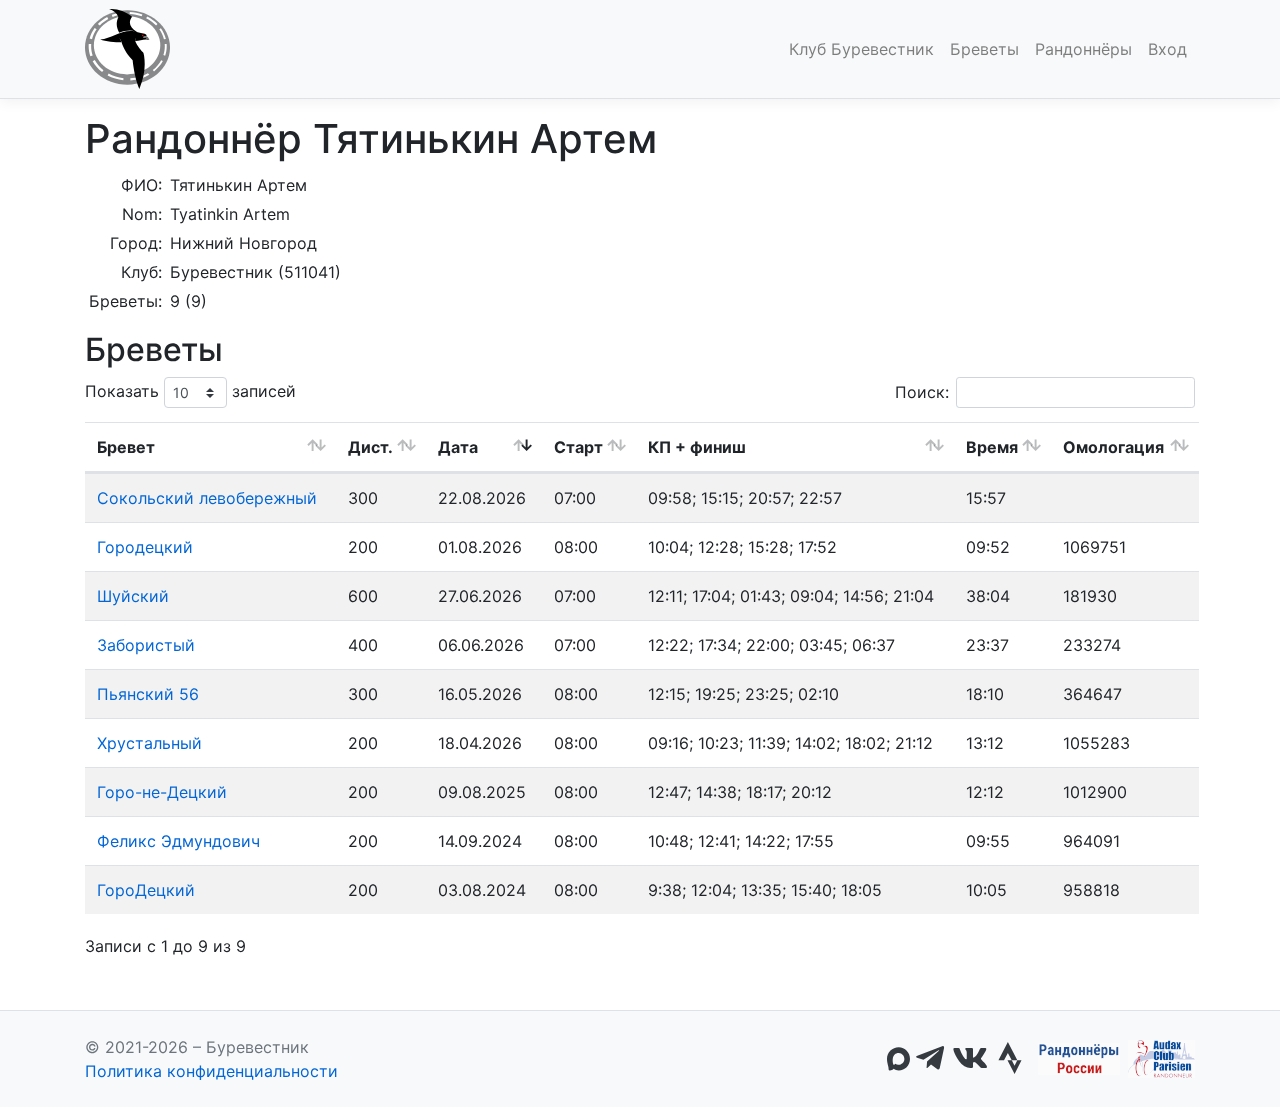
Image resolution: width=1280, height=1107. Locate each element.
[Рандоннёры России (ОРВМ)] (1079, 1059)
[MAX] (898, 1059)
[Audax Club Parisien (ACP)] (1161, 1059)
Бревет (126, 447)
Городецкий (145, 547)
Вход (1167, 49)
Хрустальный (149, 743)
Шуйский (133, 596)
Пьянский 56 (148, 694)
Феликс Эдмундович (178, 841)
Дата (458, 447)
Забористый (146, 645)
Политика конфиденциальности (211, 1071)
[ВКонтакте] (970, 1059)
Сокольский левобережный (207, 498)
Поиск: (922, 392)
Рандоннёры (1083, 49)
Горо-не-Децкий (162, 792)
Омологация (1113, 447)
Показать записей (190, 391)
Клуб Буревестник (861, 49)
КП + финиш (697, 447)
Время (992, 447)
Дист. (370, 447)
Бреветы (984, 49)
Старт (578, 447)
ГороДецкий (146, 890)
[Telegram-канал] (930, 1059)
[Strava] (1010, 1059)
